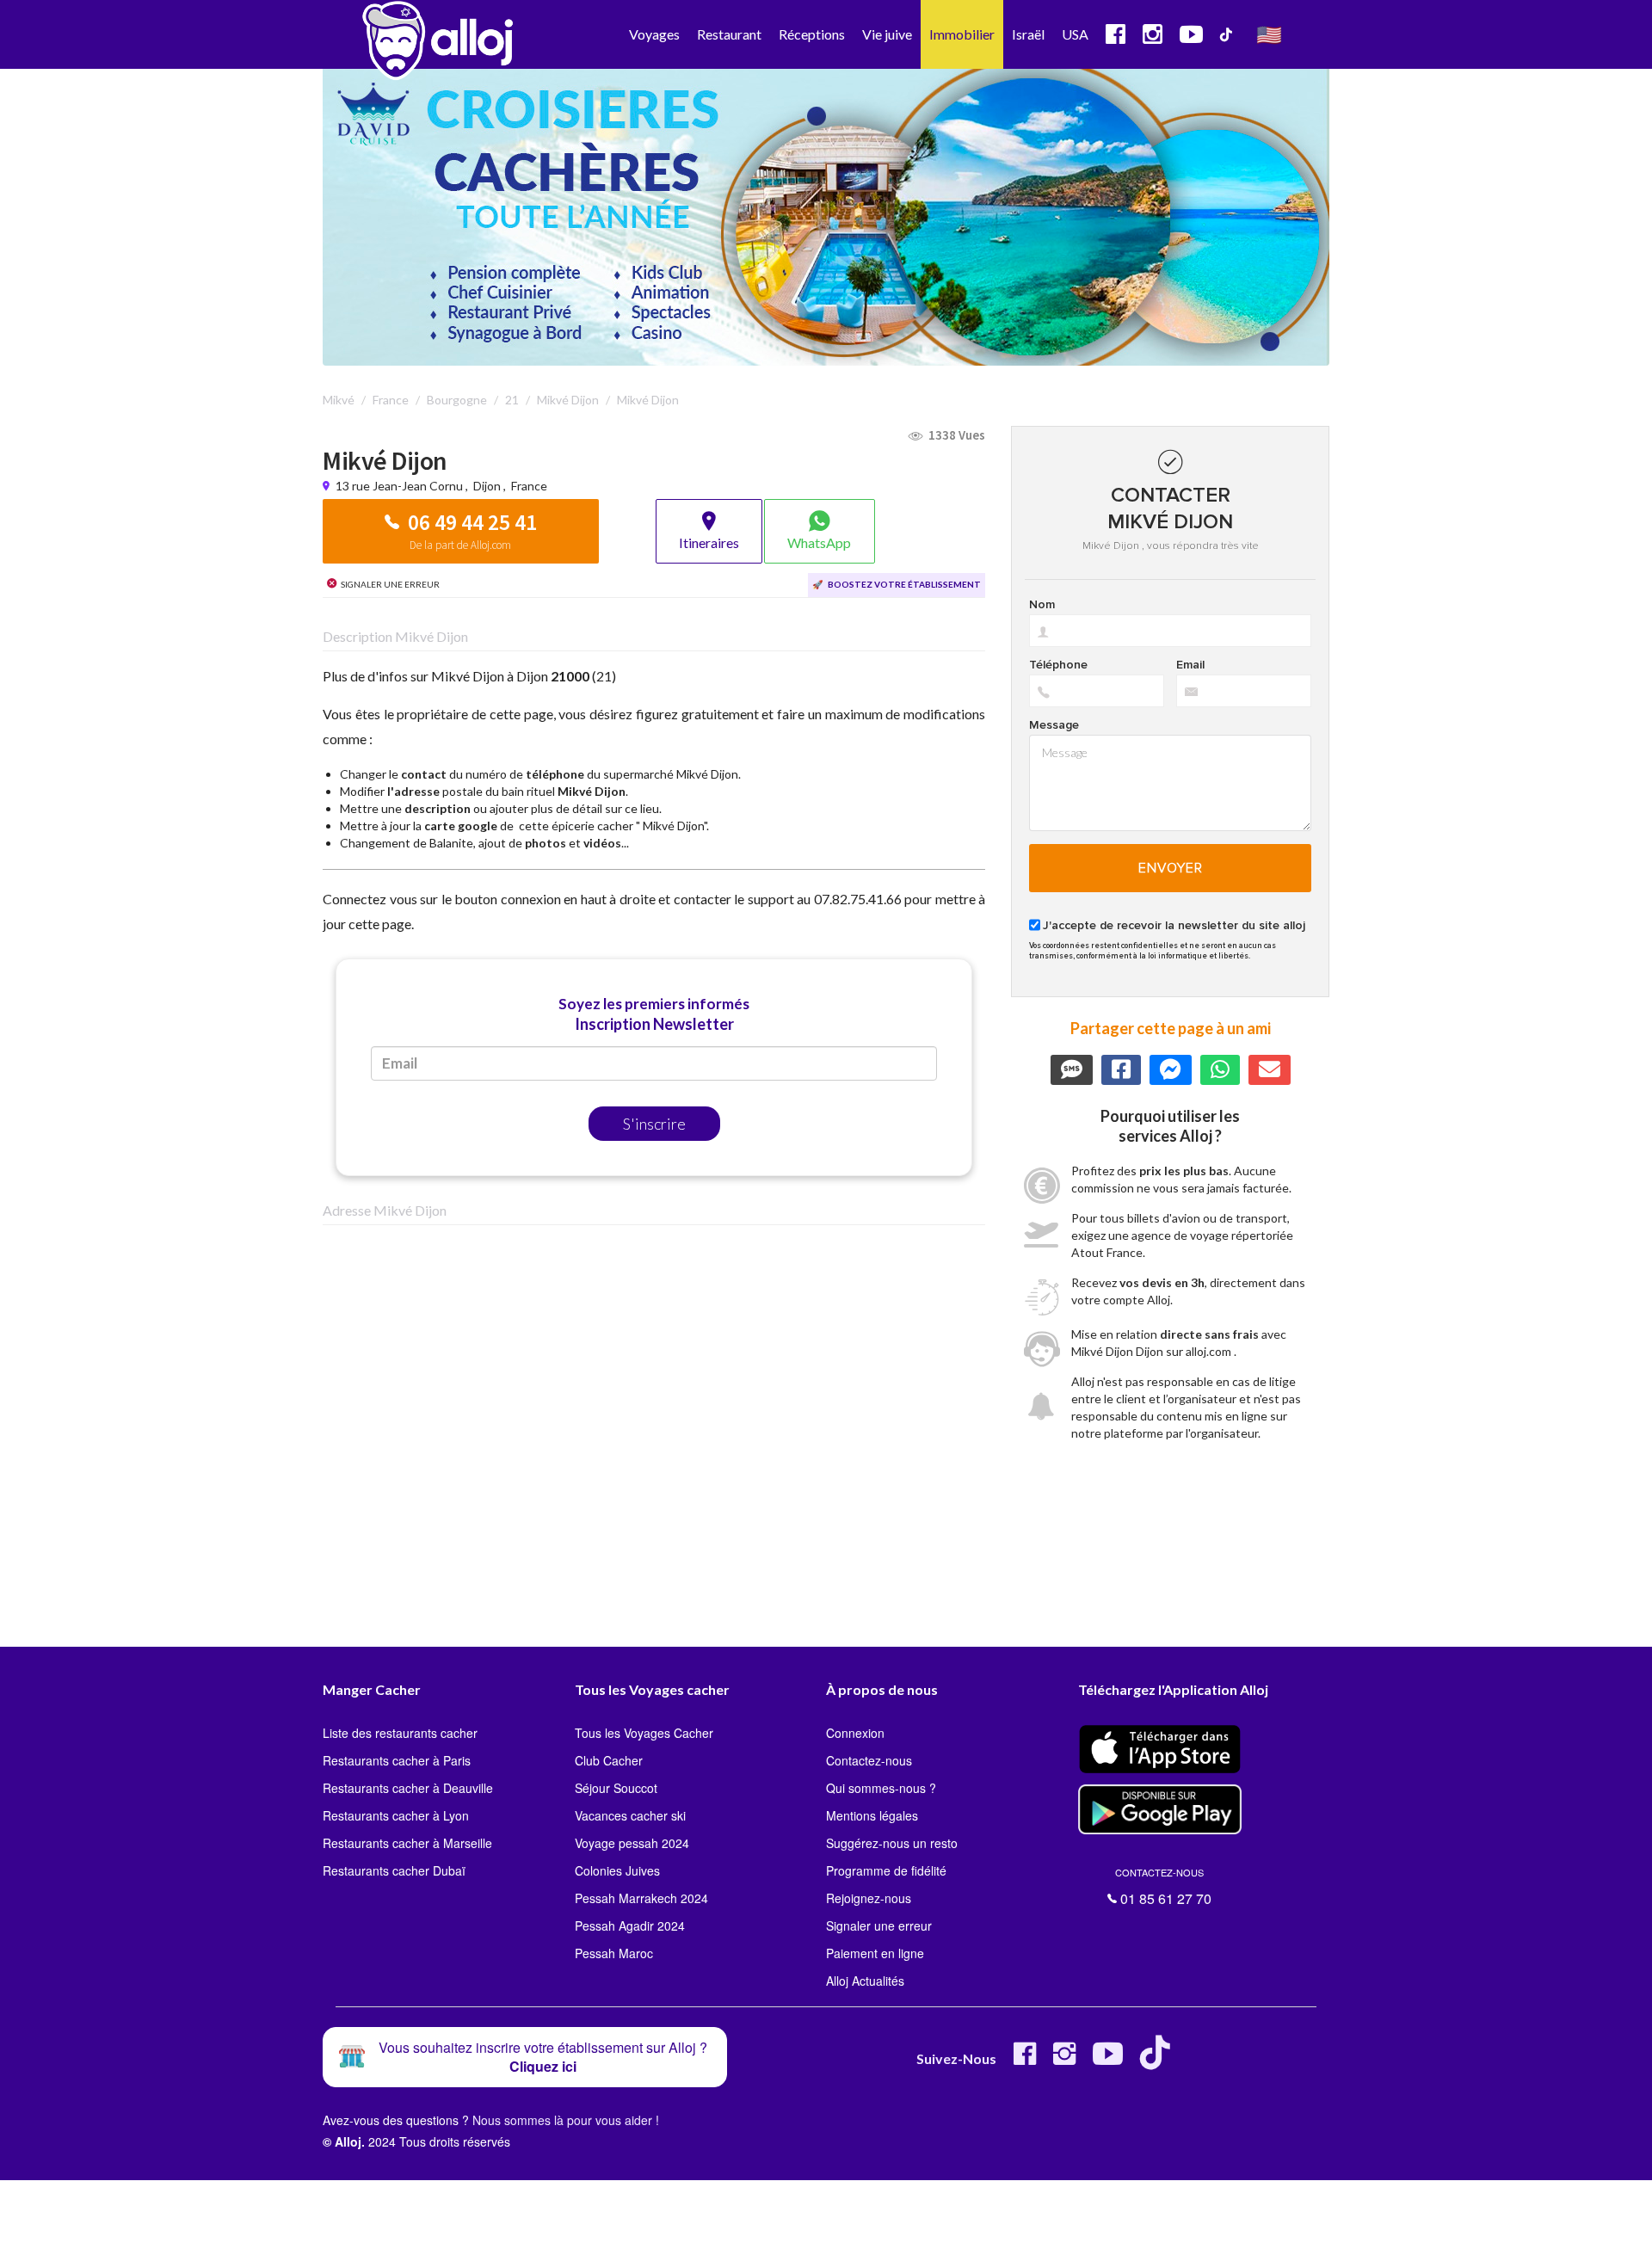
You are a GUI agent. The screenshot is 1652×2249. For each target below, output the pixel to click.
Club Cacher (609, 1760)
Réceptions (812, 34)
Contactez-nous (869, 1760)
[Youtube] (1108, 2060)
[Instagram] (1064, 2060)
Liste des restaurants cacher (400, 1733)
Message (1054, 725)
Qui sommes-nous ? (881, 1788)
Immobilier (962, 34)
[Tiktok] (1159, 2060)
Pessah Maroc (614, 1953)
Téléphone (1058, 665)
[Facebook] (1025, 2060)
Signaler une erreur (879, 1926)
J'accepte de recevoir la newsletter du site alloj (1174, 926)
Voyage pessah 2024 (632, 1843)
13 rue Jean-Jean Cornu (401, 486)
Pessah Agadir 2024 (630, 1926)
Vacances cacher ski (630, 1815)
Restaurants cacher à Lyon (396, 1815)
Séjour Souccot (616, 1788)
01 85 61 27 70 (1163, 1887)
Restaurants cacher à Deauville (408, 1788)
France (529, 486)
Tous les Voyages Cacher (644, 1733)
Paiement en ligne (875, 1953)
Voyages (654, 34)
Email (1190, 665)
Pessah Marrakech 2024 (641, 1898)
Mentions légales (872, 1815)
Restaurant (729, 34)
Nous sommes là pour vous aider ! (566, 2120)
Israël (1028, 34)
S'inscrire (654, 1124)
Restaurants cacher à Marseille (407, 1843)
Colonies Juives (617, 1870)
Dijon (487, 486)
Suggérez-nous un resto (892, 1843)
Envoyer (1171, 868)
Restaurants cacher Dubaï (394, 1870)
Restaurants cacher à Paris (397, 1760)
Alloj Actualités (865, 1981)
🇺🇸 (1269, 34)
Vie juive (887, 34)
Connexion (855, 1733)
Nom (1042, 605)
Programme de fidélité (886, 1870)
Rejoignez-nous (869, 1898)
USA (1075, 34)
